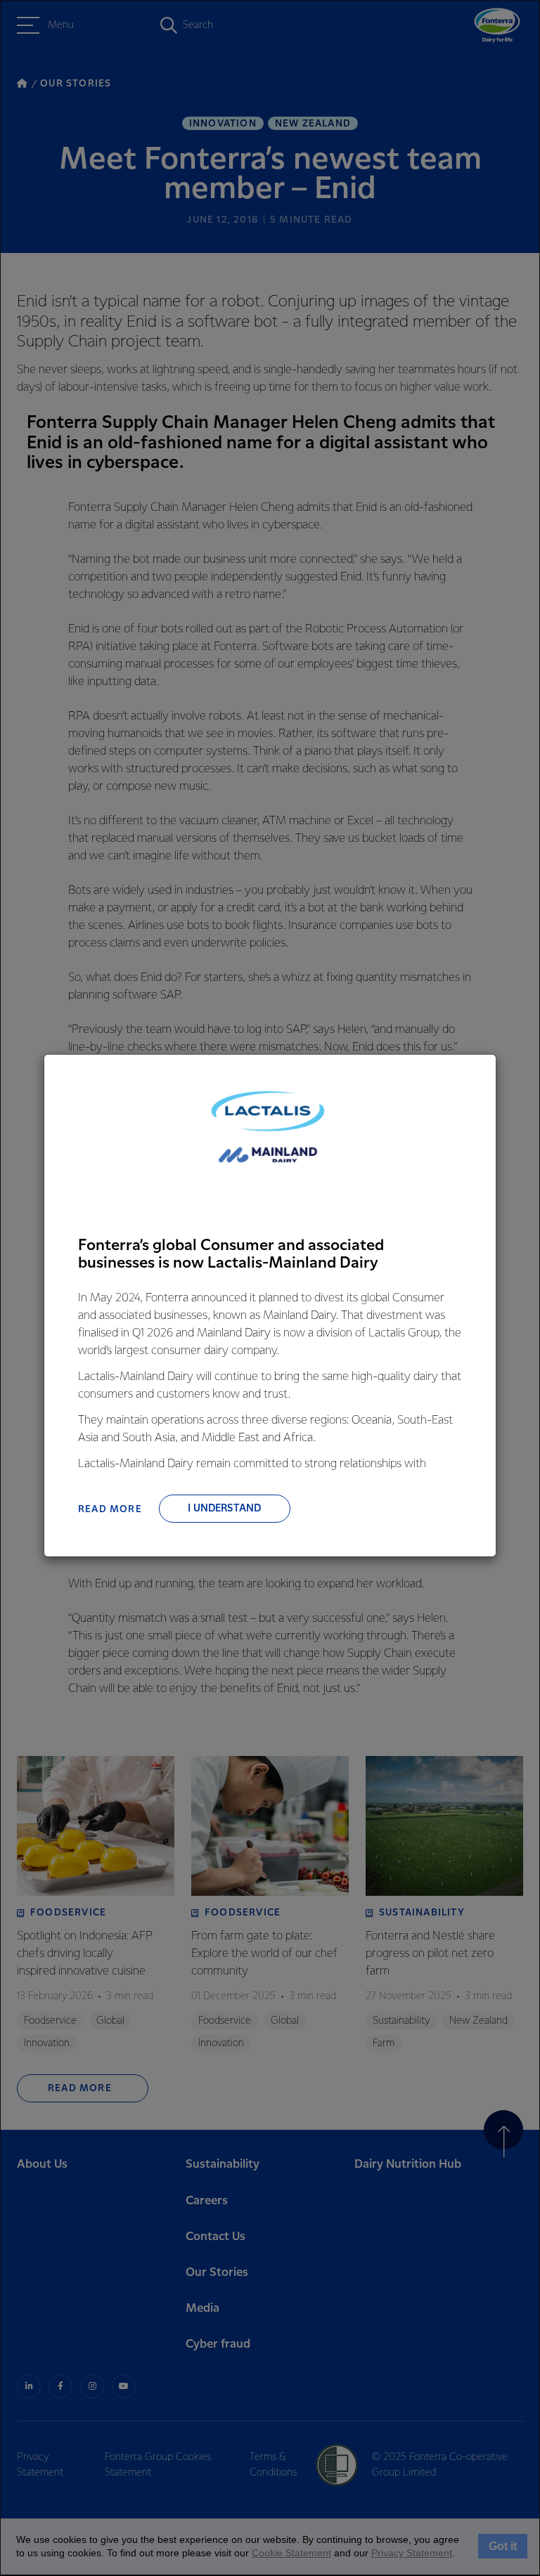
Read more (110, 1509)
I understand (224, 1509)
